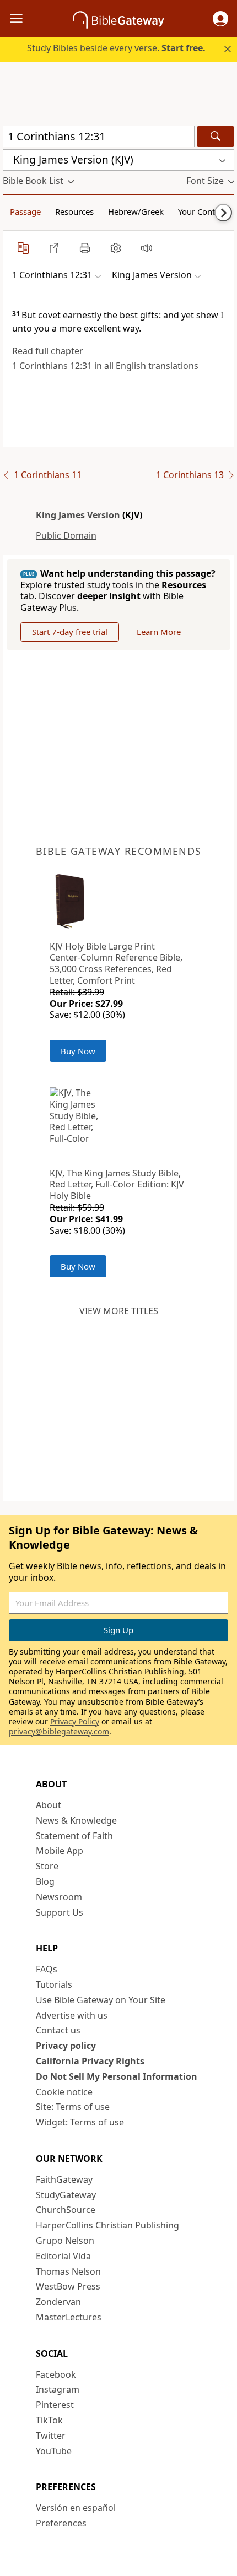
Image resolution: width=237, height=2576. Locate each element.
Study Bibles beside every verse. (116, 48)
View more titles (119, 1311)
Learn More (159, 632)
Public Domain (66, 535)
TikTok (49, 2420)
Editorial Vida (63, 2256)
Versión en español (76, 2508)
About (49, 1805)
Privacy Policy (75, 1721)
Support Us (60, 1912)
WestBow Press (68, 2286)
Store (47, 1866)
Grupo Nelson (65, 2241)
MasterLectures (69, 2317)
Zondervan (58, 2302)
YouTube (54, 2451)
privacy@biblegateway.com (59, 1731)
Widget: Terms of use (80, 2122)
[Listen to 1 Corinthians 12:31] (147, 248)
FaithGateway (64, 2179)
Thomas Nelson (68, 2271)
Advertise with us (72, 2015)
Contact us (58, 2030)
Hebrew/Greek (136, 211)
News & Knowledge (76, 1820)
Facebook (56, 2374)
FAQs (47, 1969)
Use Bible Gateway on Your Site (101, 2000)
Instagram (58, 2389)
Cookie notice (64, 2092)
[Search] (216, 136)
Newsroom (59, 1897)
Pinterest (55, 2405)
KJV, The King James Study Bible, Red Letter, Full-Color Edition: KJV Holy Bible (117, 1185)
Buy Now (78, 1051)
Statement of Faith (74, 1836)
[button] (220, 19)
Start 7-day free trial (70, 632)
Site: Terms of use (73, 2107)
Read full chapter (48, 351)
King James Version (78, 515)
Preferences (61, 2523)
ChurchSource (66, 2210)
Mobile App (60, 1851)
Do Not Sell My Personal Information (117, 2076)
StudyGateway (66, 2195)
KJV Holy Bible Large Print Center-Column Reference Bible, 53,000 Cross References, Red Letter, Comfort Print (116, 963)
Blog (45, 1881)
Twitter (51, 2436)
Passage (25, 211)
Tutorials (54, 1984)
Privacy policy (66, 2046)
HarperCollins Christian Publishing (107, 2225)
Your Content (203, 211)
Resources (74, 211)
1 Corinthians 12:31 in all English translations (105, 366)
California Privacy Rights (90, 2061)
